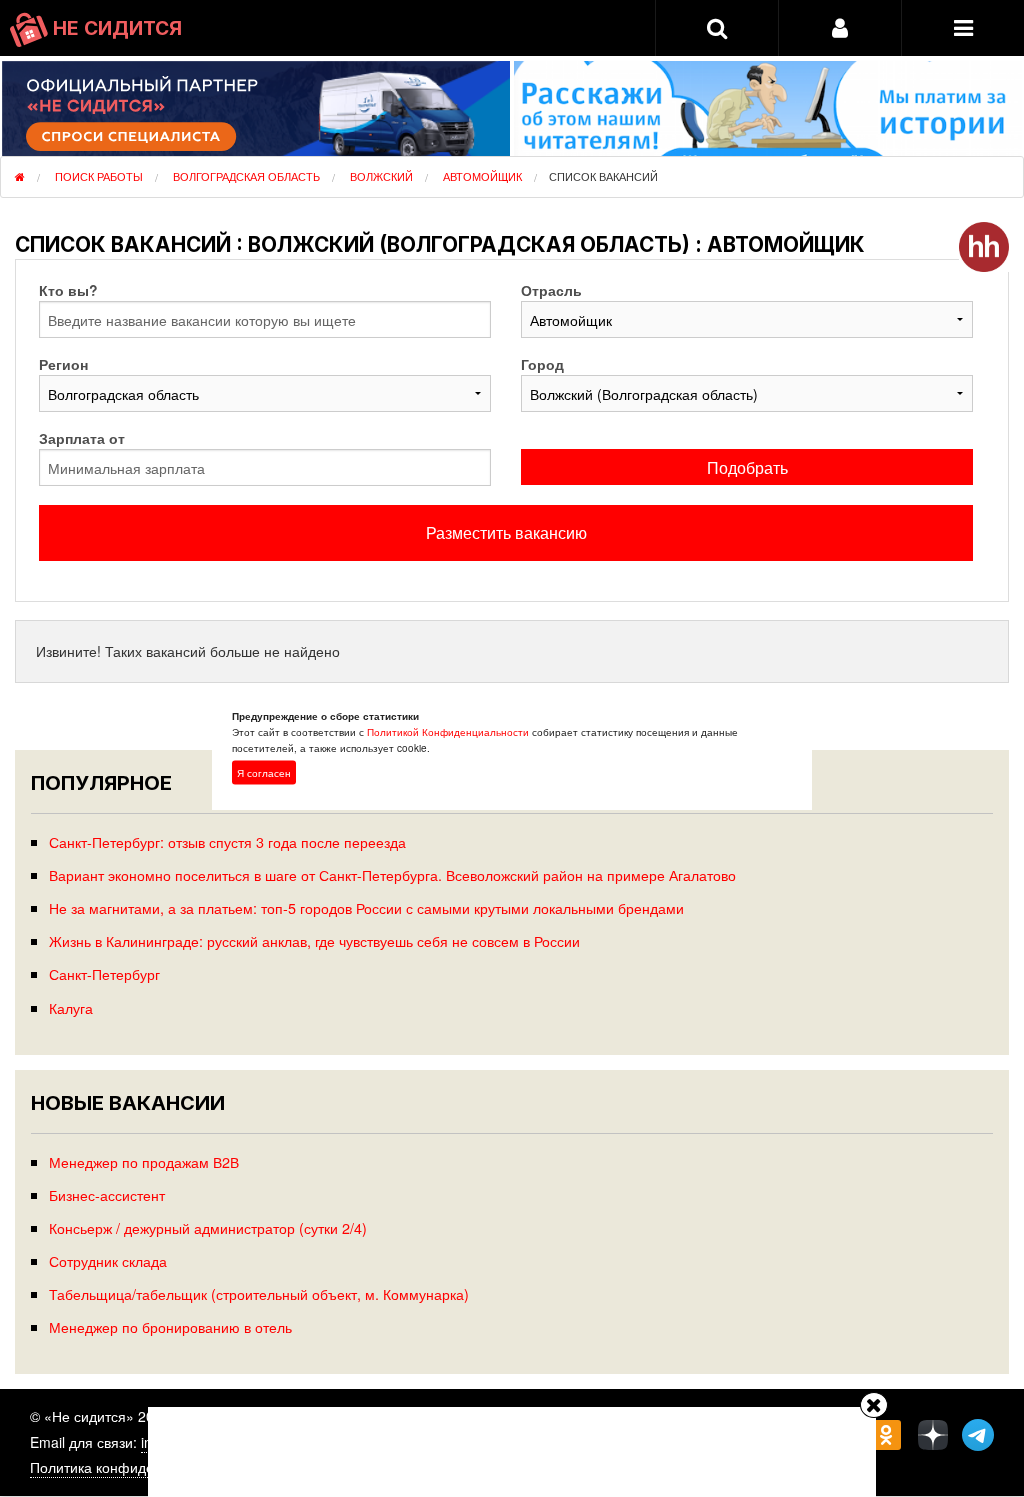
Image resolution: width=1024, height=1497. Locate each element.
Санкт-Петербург (104, 973)
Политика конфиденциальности (134, 1467)
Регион (63, 364)
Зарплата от (82, 438)
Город (542, 364)
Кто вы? (68, 290)
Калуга (71, 1007)
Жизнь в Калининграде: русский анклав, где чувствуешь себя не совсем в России (314, 940)
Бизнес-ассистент (107, 1194)
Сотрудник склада (108, 1260)
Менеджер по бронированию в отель (170, 1326)
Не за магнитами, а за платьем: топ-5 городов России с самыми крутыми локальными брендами (366, 907)
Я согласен (264, 772)
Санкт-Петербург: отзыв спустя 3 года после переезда (227, 841)
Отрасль (551, 290)
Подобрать (747, 467)
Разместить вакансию (506, 532)
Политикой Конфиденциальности (448, 731)
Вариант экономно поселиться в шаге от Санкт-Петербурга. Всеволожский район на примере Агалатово (392, 874)
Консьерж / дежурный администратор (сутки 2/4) (208, 1227)
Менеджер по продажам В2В (144, 1161)
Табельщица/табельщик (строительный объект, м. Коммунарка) (259, 1293)
